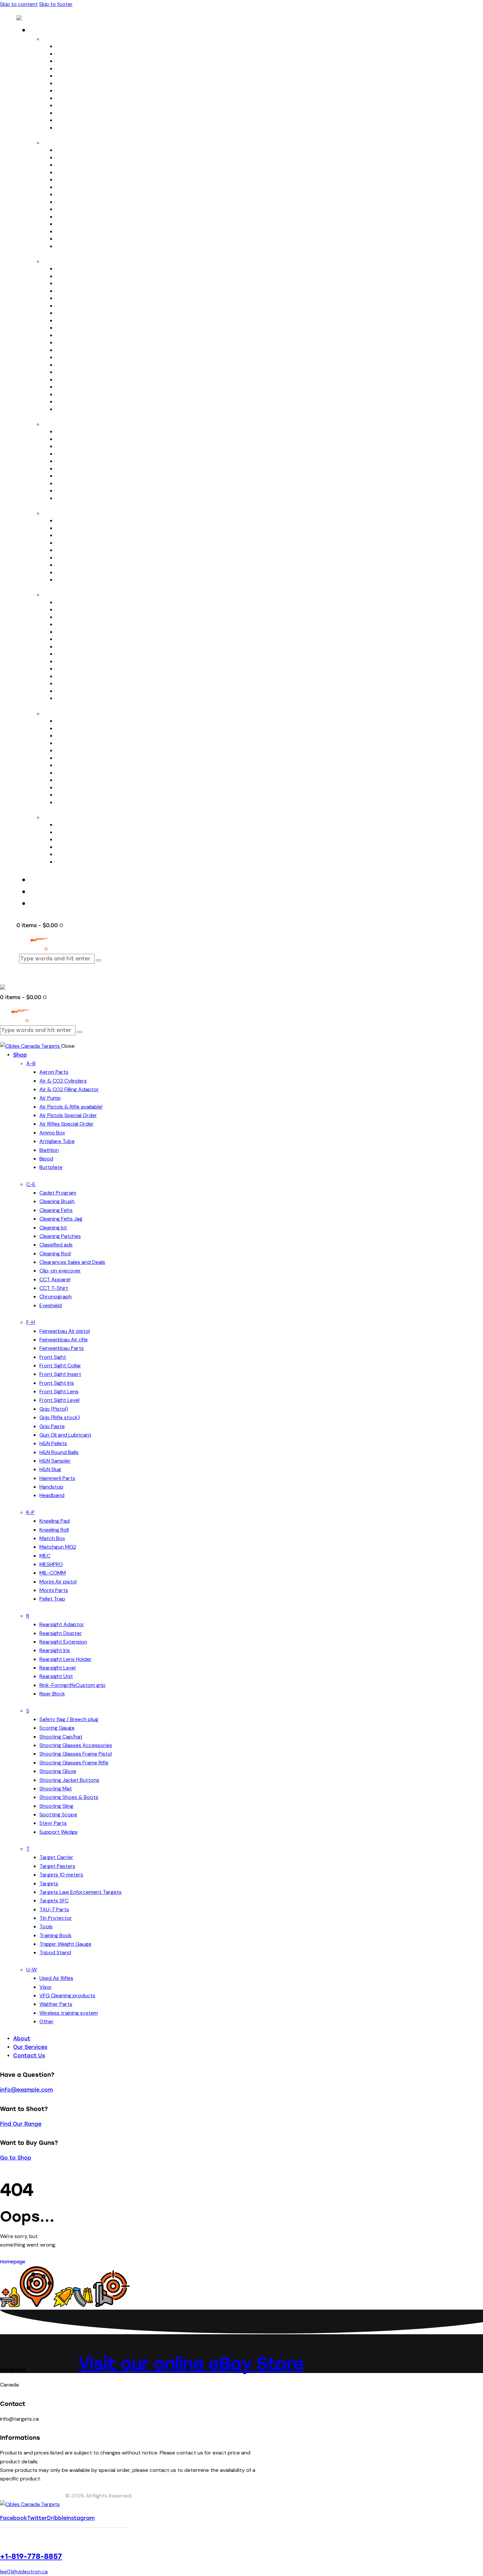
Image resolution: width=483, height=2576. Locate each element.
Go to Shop (16, 2158)
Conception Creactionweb (32, 2496)
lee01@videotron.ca (24, 2572)
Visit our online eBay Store (191, 2363)
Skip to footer (56, 4)
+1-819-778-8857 (31, 2556)
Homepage (13, 2262)
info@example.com (26, 2090)
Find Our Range (21, 2124)
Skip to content (19, 4)
